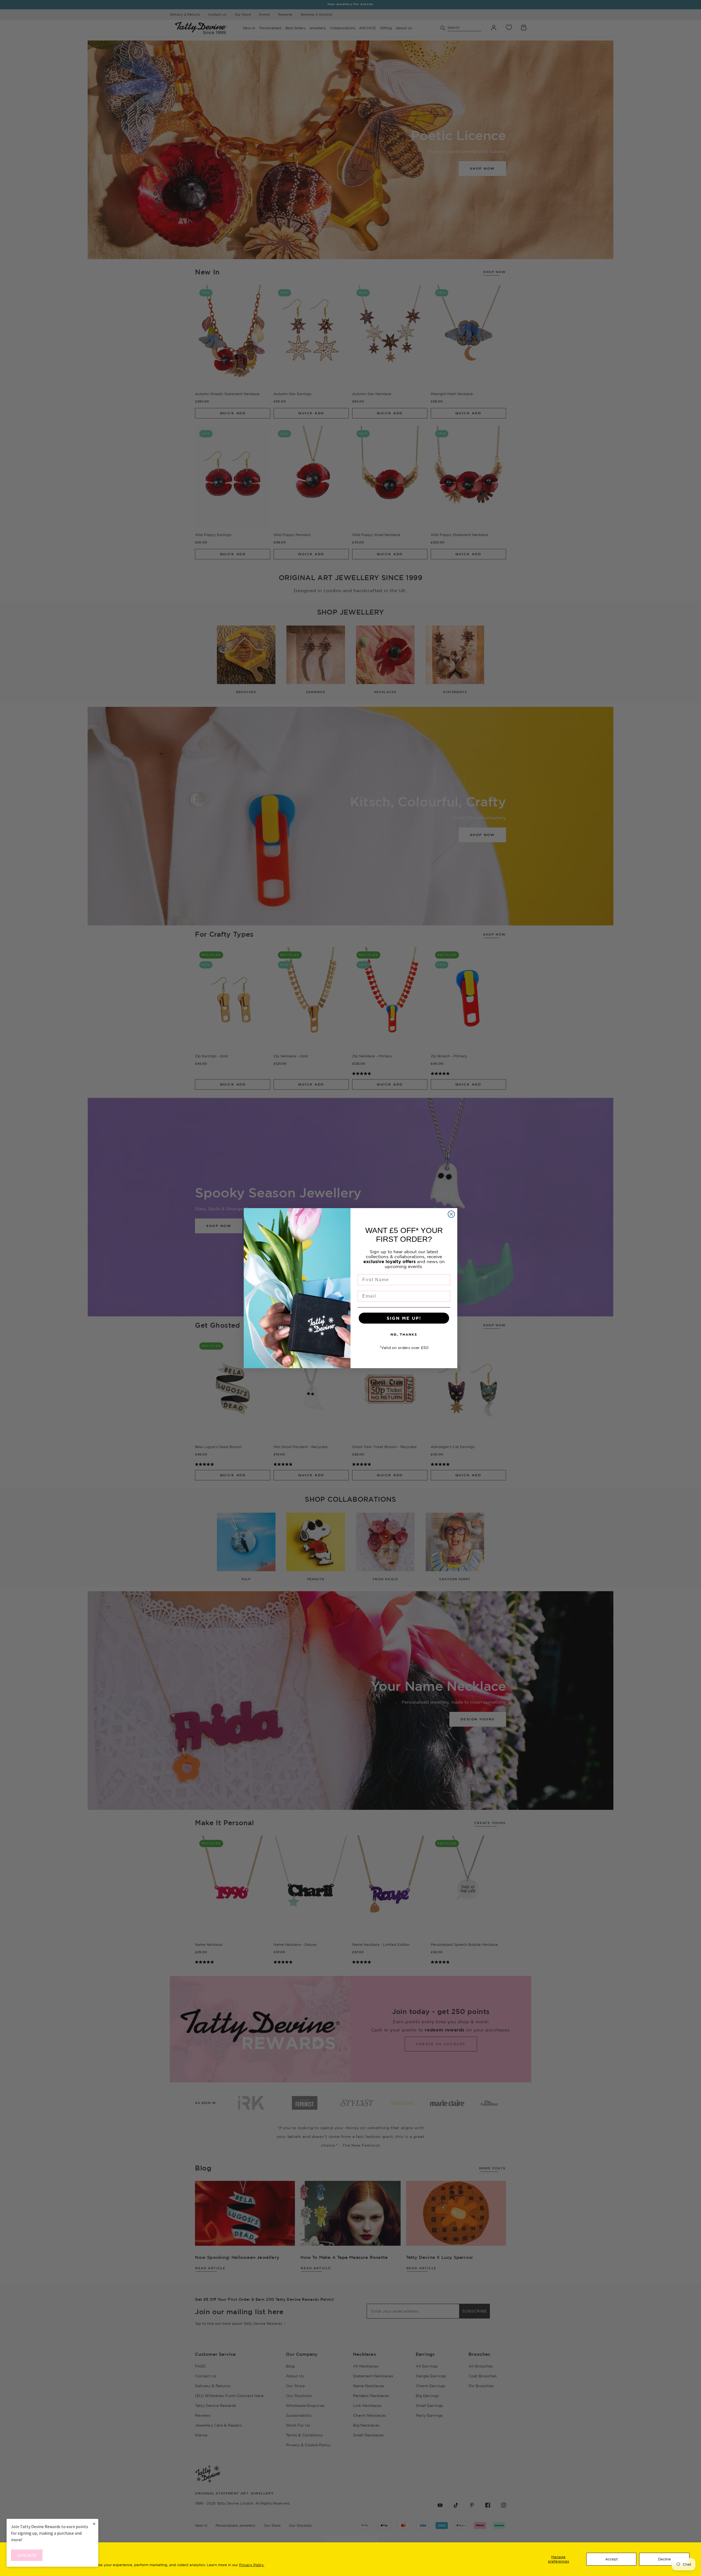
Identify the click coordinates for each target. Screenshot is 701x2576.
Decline (664, 2559)
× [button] (94, 2524)
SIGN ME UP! (404, 1318)
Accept (611, 2559)
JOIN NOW (27, 2555)
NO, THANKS (404, 1334)
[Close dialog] (451, 1214)
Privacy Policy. (252, 2565)
